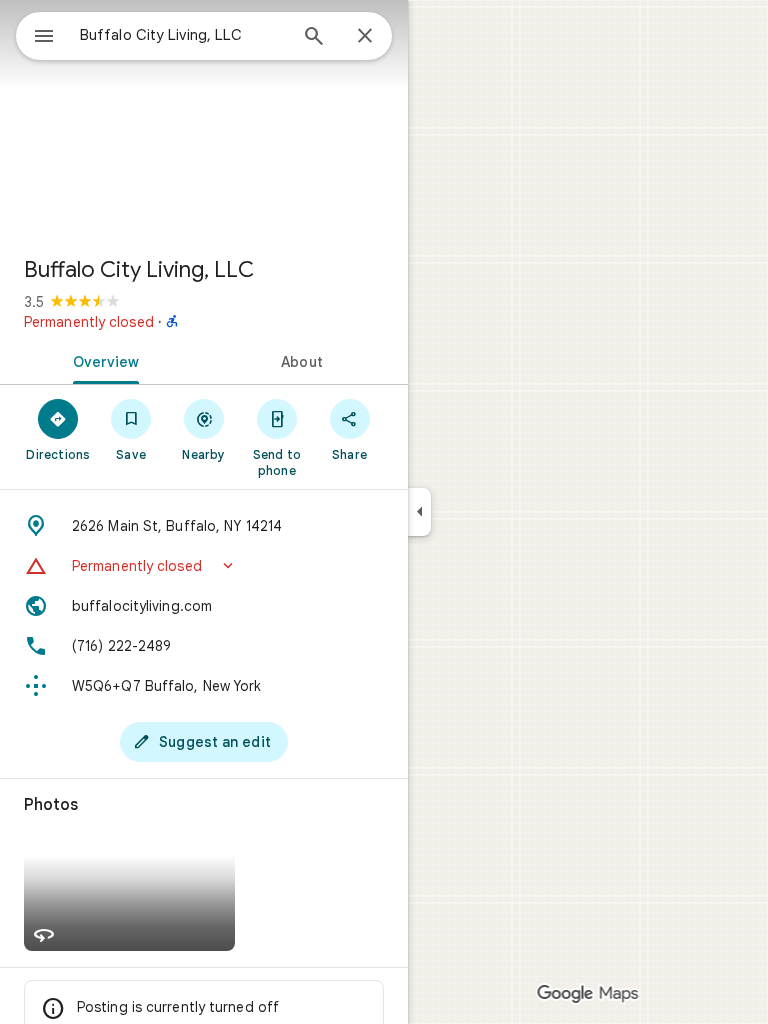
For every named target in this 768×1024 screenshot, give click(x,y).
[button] (204, 566)
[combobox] (183, 35)
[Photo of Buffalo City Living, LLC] (204, 120)
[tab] (102, 360)
